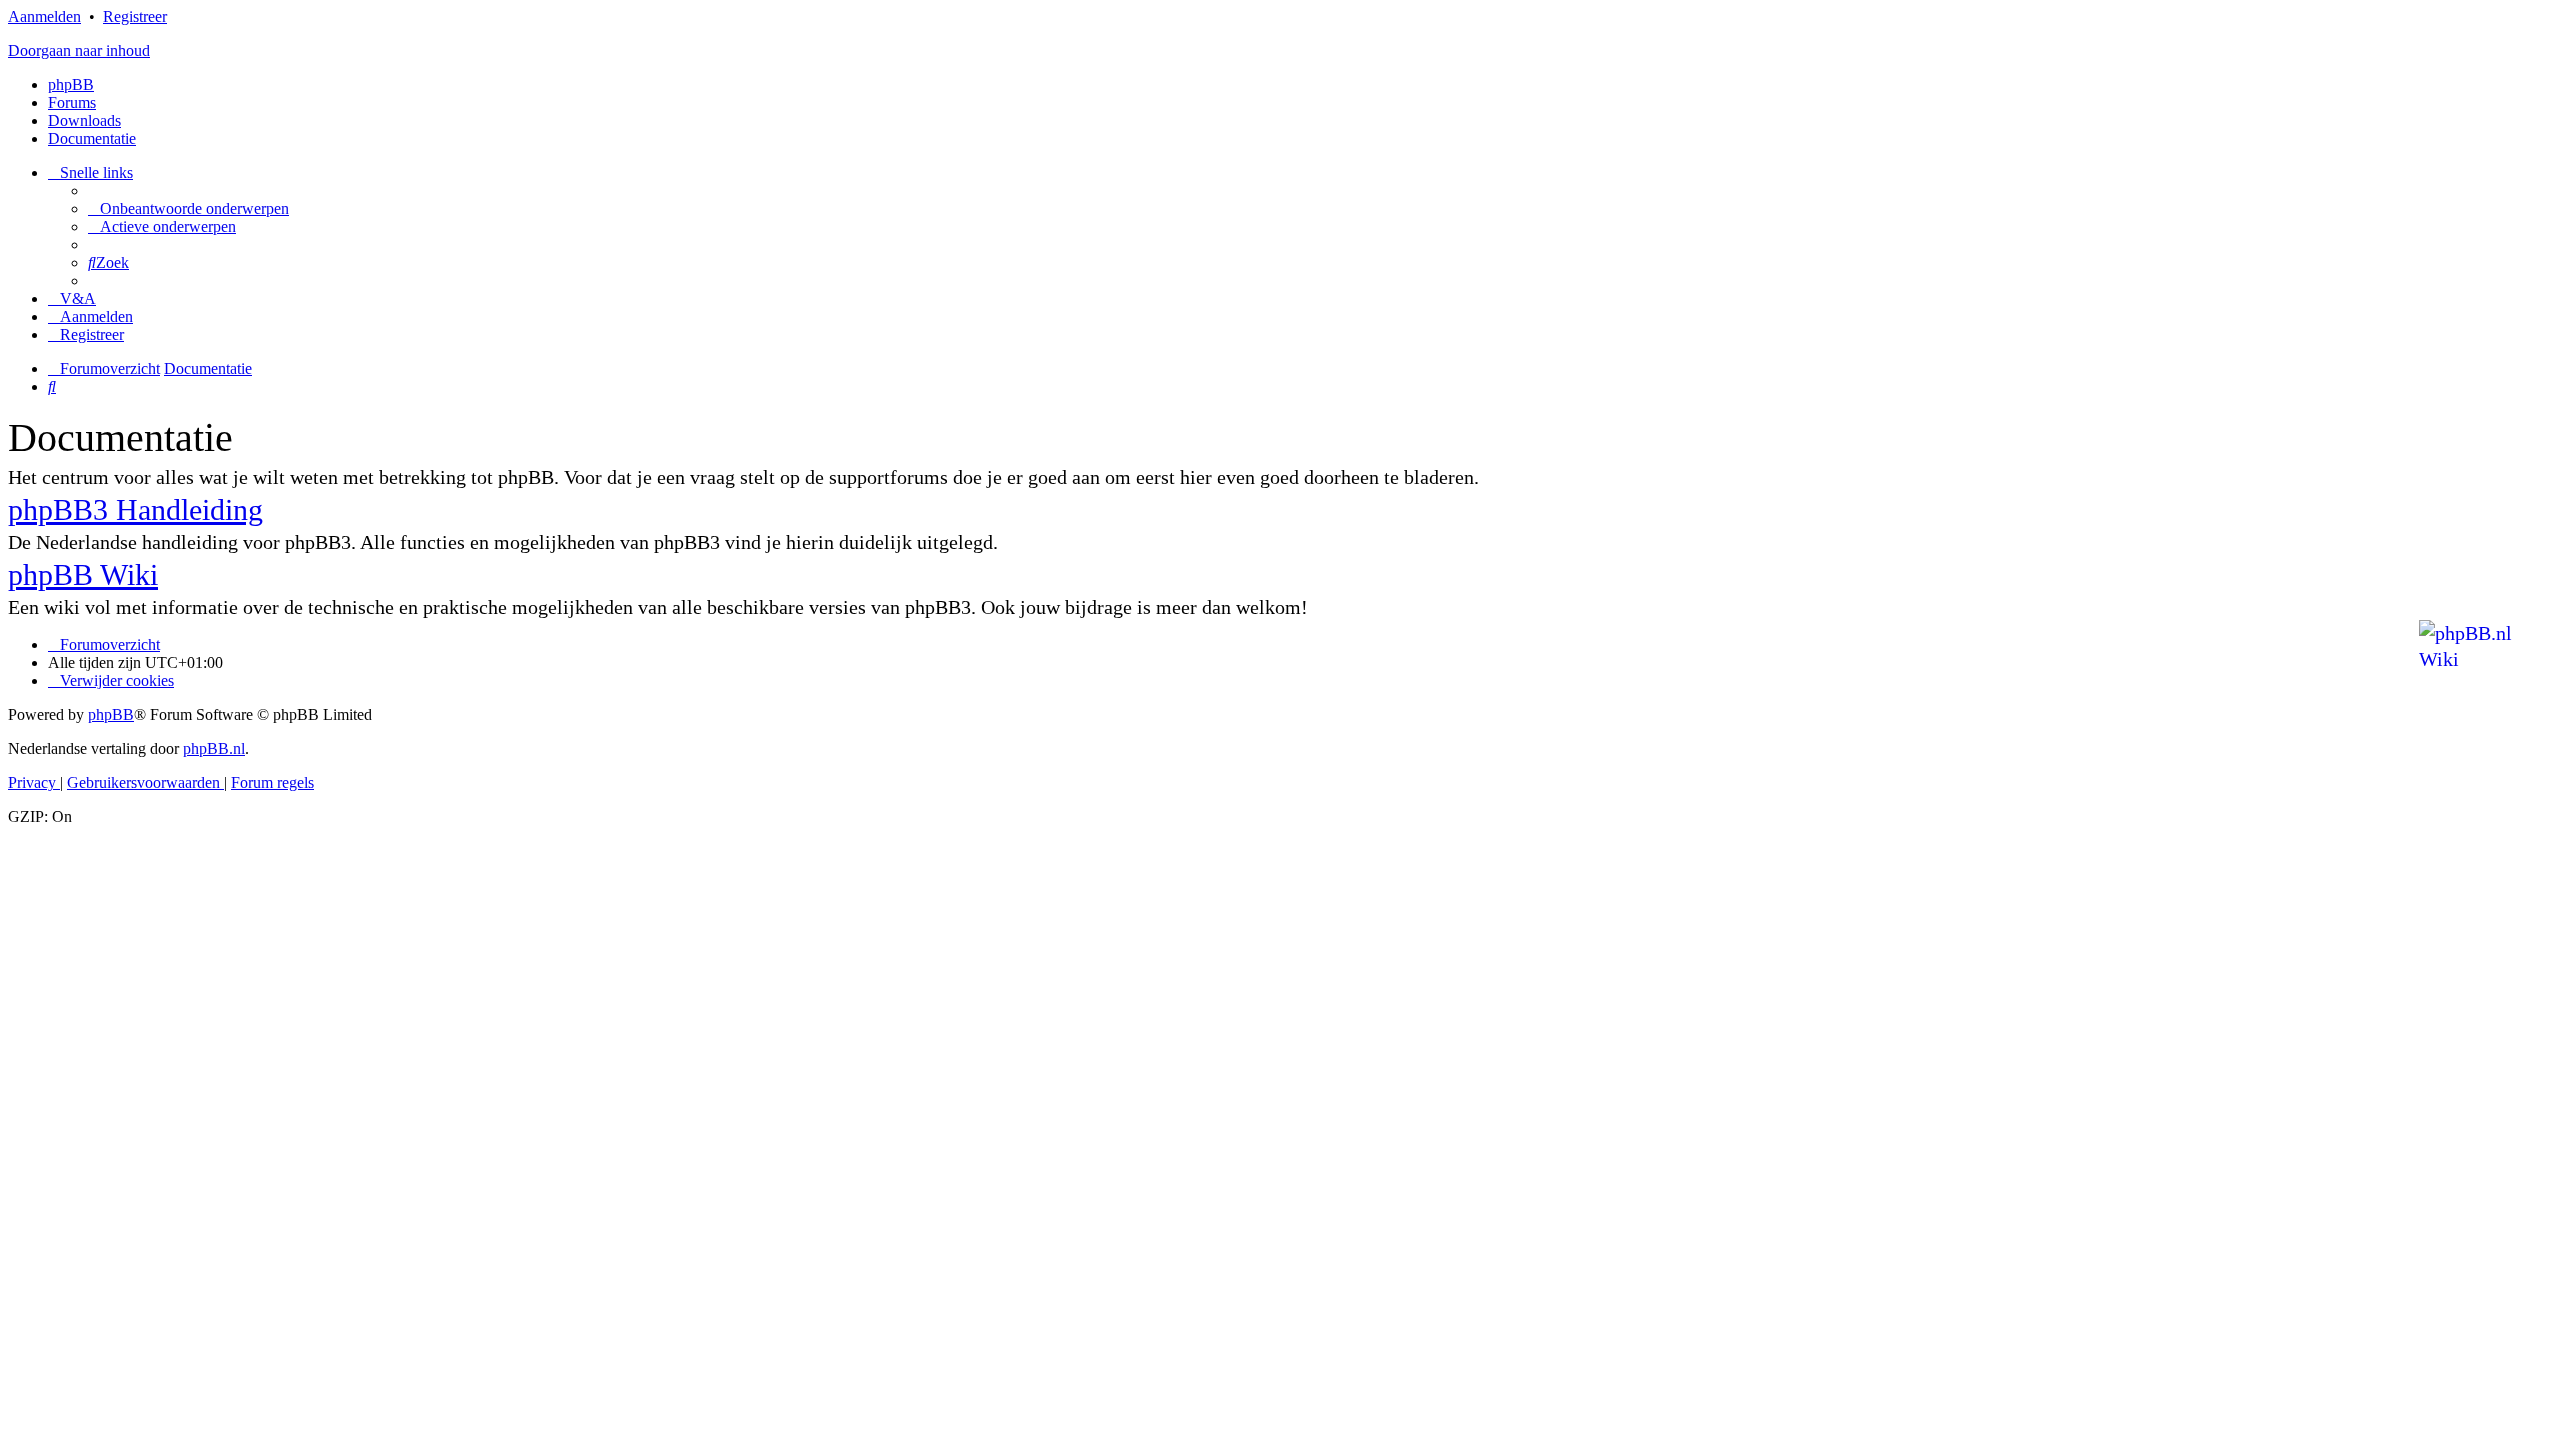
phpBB (71, 84)
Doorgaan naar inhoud (79, 50)
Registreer (135, 16)
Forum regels (272, 782)
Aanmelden (44, 16)
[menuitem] (188, 208)
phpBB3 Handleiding (135, 509)
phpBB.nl (214, 748)
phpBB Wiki (83, 574)
